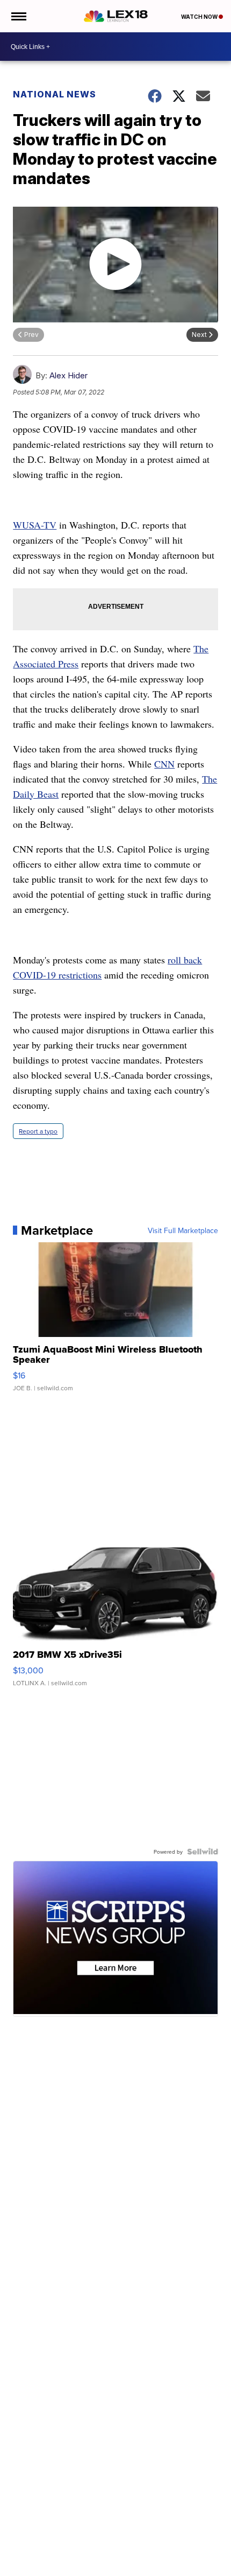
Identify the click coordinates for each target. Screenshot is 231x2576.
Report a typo (38, 1131)
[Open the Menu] (18, 16)
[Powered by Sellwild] (203, 1852)
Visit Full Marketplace (183, 1230)
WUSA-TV (35, 525)
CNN (164, 764)
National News (55, 94)
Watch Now (200, 17)
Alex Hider (68, 375)
